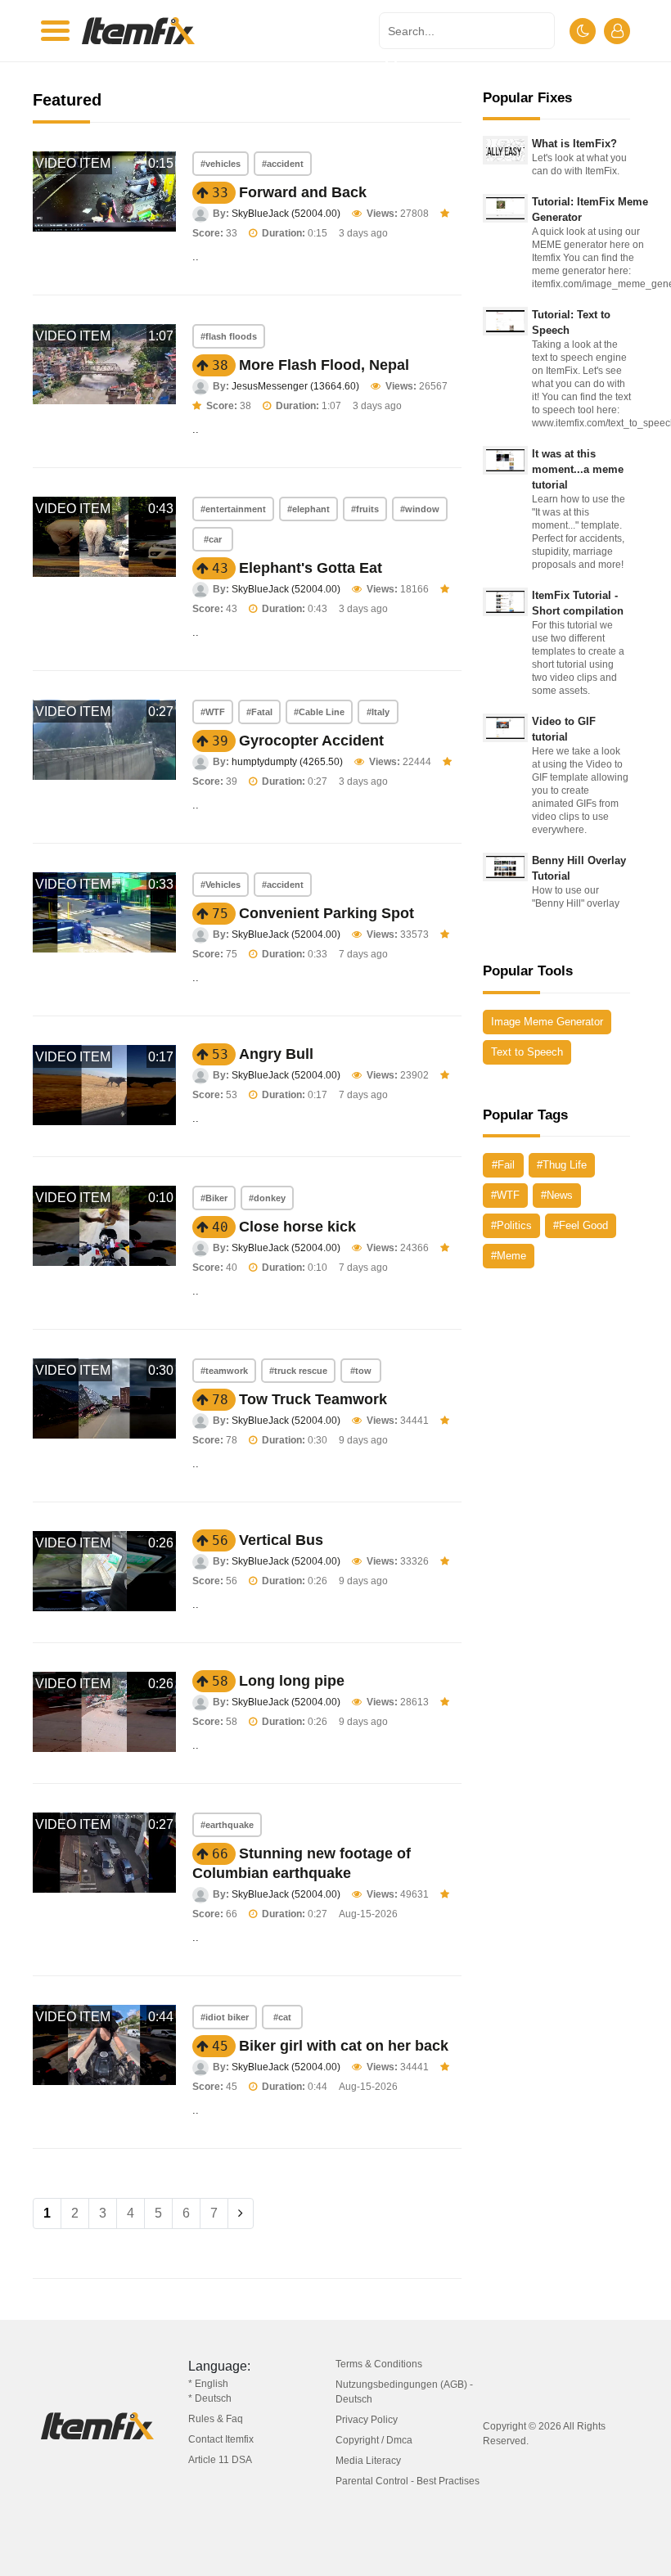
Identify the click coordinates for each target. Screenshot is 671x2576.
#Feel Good (581, 1225)
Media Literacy (368, 2461)
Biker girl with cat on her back (344, 2046)
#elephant (308, 509)
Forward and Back (303, 192)
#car (213, 539)
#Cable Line (319, 712)
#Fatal (259, 712)
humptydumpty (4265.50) (287, 762)
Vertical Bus (281, 1540)
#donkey (267, 1198)
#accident (283, 164)
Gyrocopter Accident (311, 741)
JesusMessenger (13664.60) (295, 386)
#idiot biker (225, 2017)
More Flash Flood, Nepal (324, 365)
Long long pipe (292, 1681)
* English (208, 2384)
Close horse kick (297, 1227)
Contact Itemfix (221, 2439)
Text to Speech (527, 1052)
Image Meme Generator (547, 1022)
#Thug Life (562, 1165)
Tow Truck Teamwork (313, 1399)
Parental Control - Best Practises (408, 2481)
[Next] (241, 2213)
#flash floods (229, 336)
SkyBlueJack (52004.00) (286, 214)
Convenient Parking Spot (326, 913)
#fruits (365, 509)
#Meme (509, 1256)
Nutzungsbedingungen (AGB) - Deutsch (404, 2392)
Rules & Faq (216, 2419)
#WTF (213, 712)
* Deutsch (210, 2398)
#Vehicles (221, 885)
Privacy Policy (367, 2420)
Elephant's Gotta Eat (311, 568)
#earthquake (227, 1825)
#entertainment (233, 509)
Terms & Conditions (379, 2364)
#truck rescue (298, 1371)
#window (420, 509)
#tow (361, 1371)
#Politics (511, 1225)
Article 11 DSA (220, 2460)
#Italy (378, 712)
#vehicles (221, 164)
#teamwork (224, 1371)
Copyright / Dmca (374, 2440)
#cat (282, 2017)
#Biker (214, 1198)
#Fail (503, 1165)
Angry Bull (276, 1054)
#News (557, 1195)
